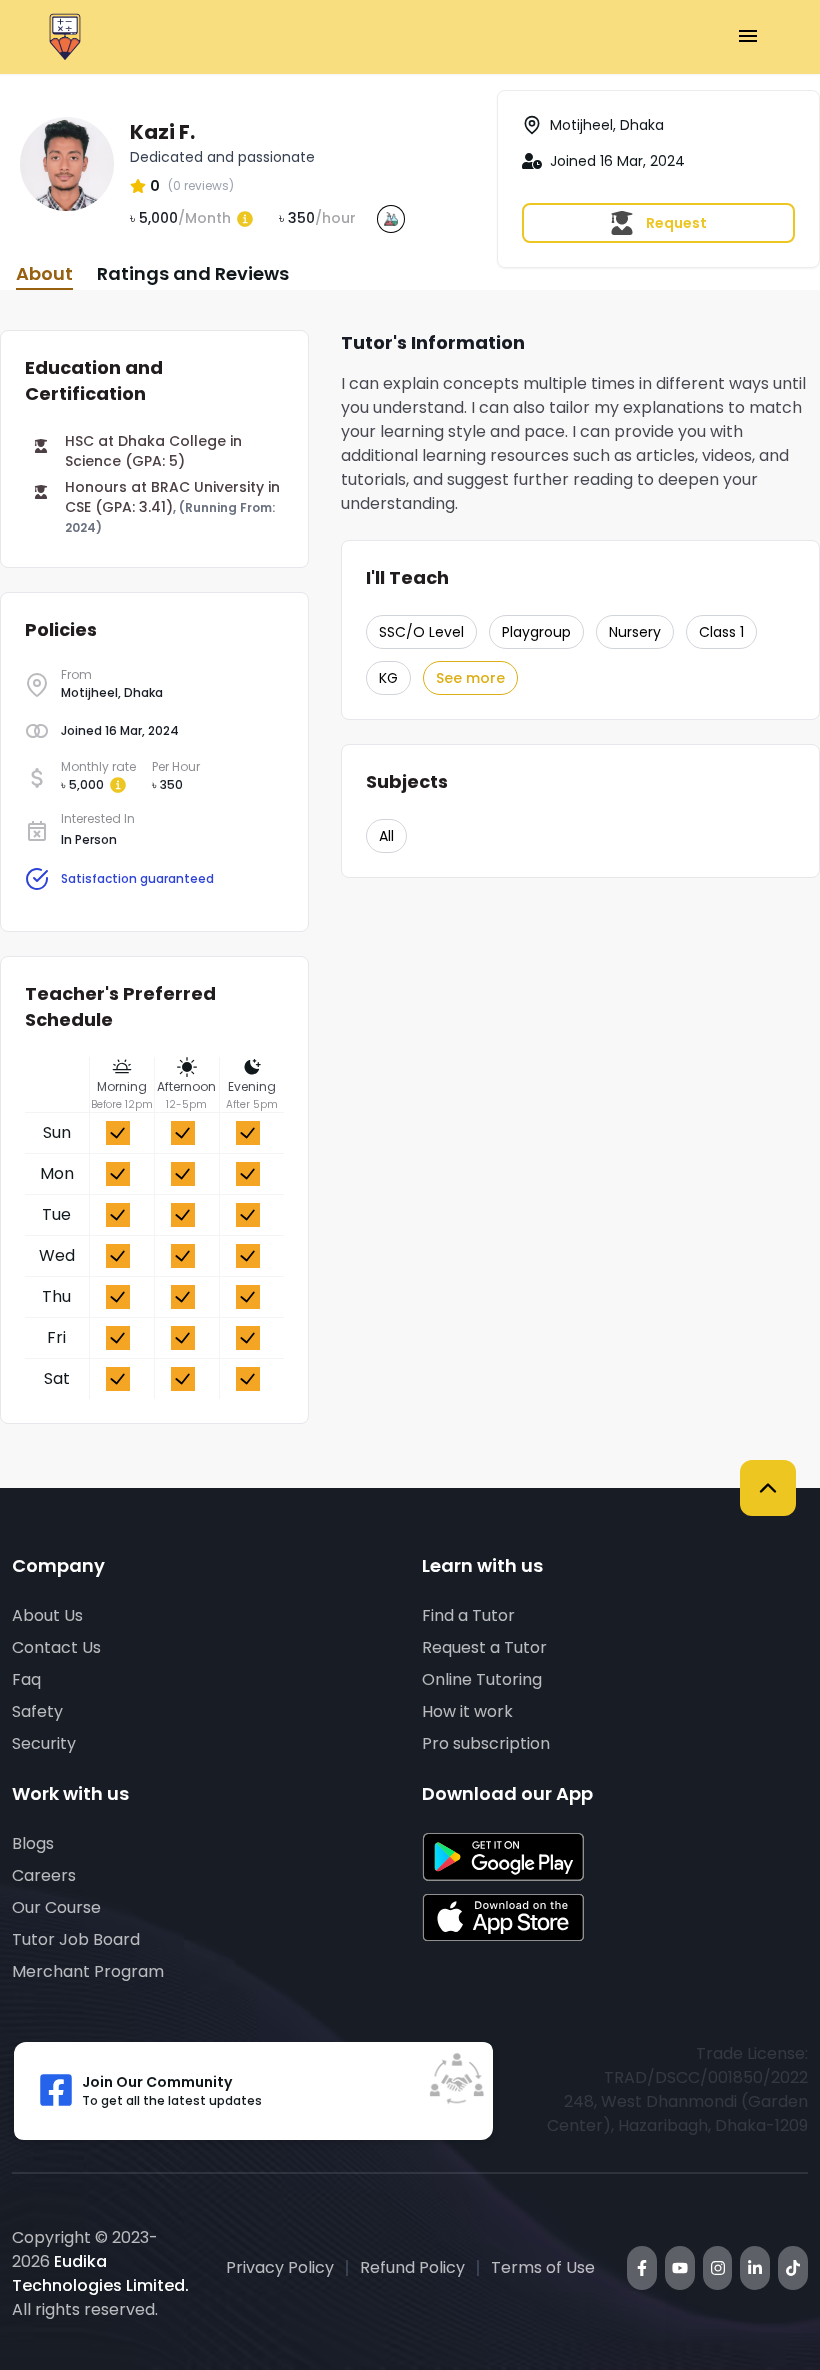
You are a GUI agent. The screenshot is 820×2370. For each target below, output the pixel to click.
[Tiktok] (793, 2268)
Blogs (33, 1843)
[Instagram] (718, 2268)
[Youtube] (680, 2268)
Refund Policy (412, 2267)
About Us (47, 1615)
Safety (37, 1711)
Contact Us (56, 1647)
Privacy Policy (280, 2267)
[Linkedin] (755, 2268)
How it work (467, 1711)
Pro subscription (486, 1743)
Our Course (56, 1907)
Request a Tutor (484, 1647)
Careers (44, 1875)
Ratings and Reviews (193, 273)
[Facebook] (642, 2268)
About (44, 273)
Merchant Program (88, 1971)
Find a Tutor (468, 1615)
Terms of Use (543, 2267)
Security (44, 1743)
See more (470, 678)
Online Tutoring (482, 1679)
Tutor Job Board (76, 1939)
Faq (26, 1679)
